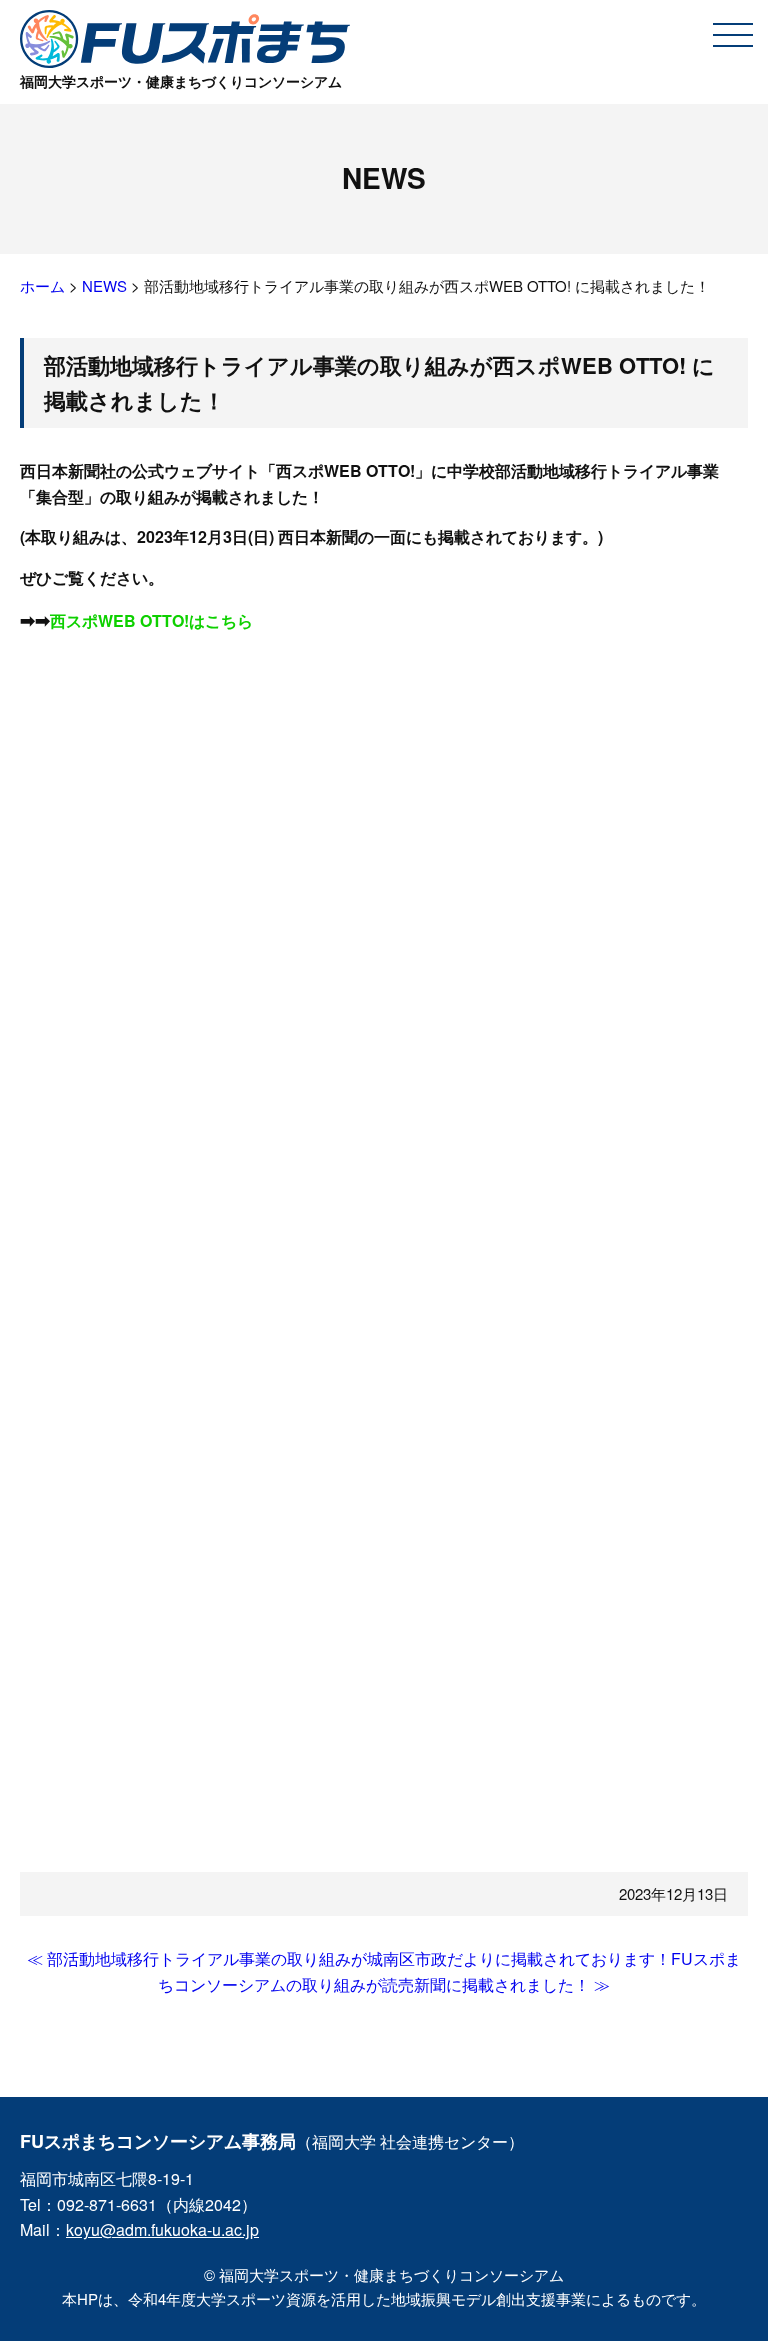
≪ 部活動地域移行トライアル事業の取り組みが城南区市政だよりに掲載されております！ (349, 1958)
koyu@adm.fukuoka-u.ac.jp (162, 2229)
